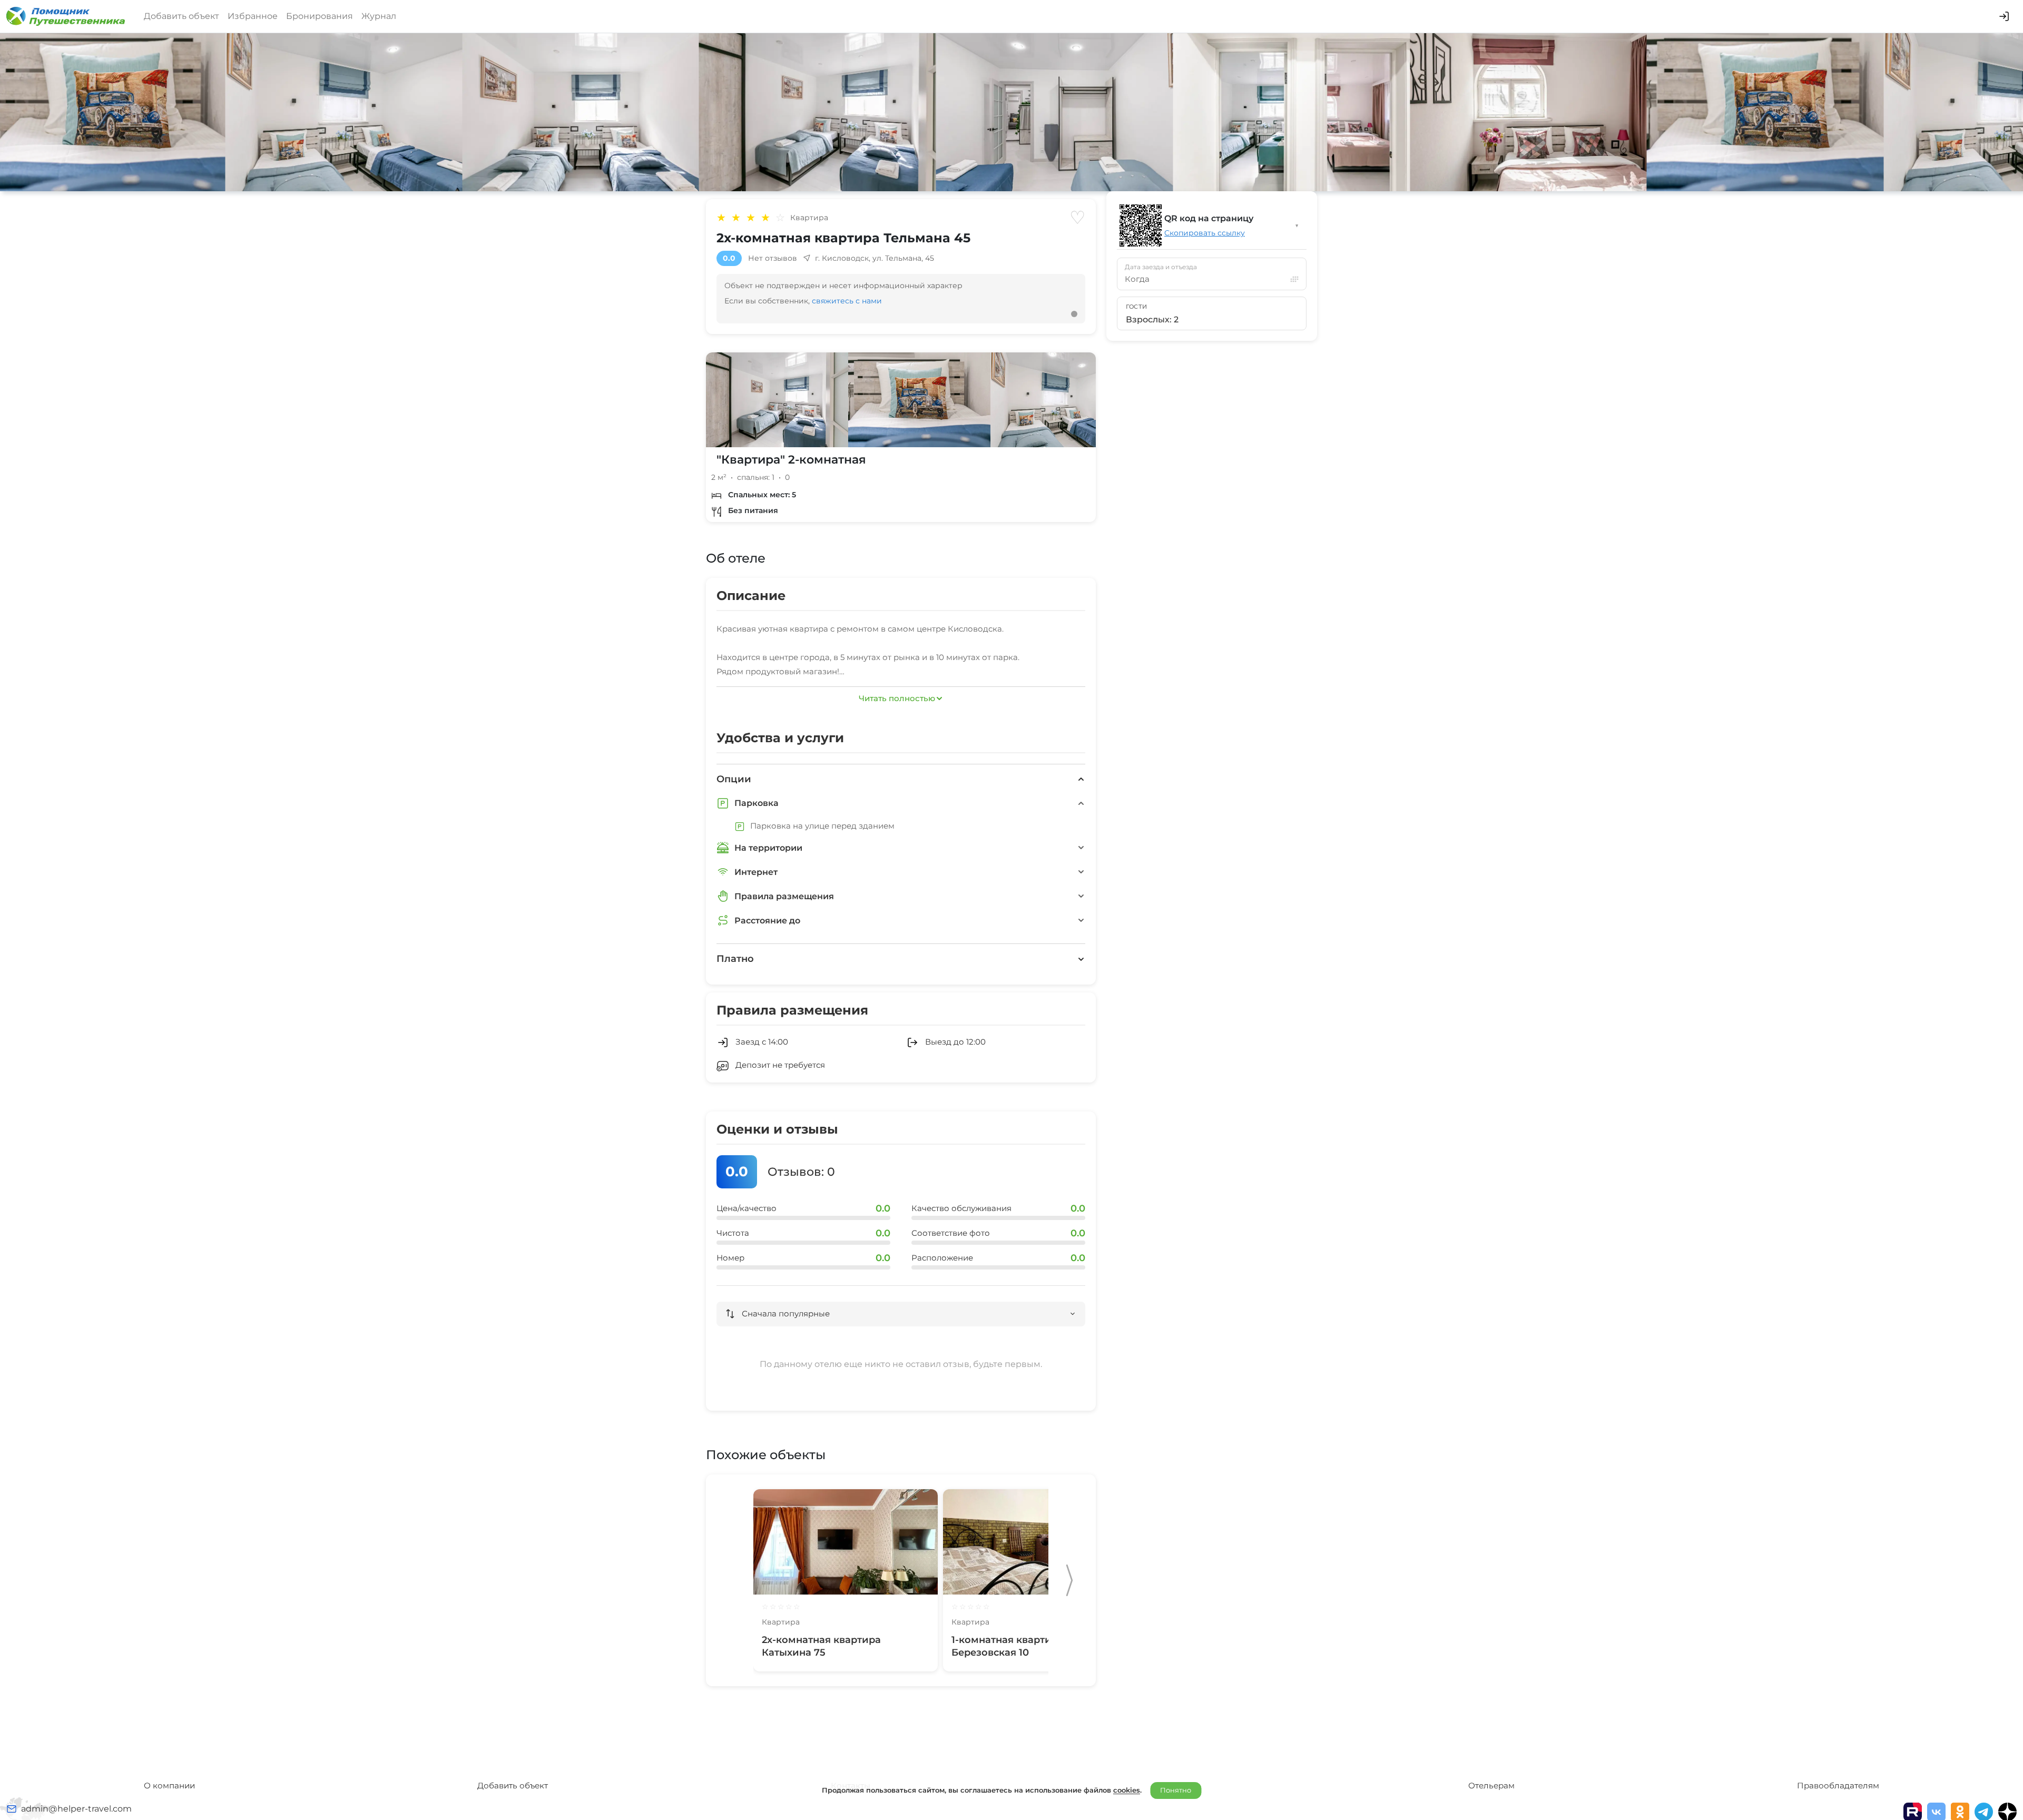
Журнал (379, 16)
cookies (1127, 1790)
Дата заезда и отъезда (1161, 267)
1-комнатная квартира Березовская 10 (1008, 1646)
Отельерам (1491, 1785)
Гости (1137, 307)
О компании (169, 1785)
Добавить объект (181, 16)
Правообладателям (1838, 1785)
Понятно (1176, 1790)
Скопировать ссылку (1205, 233)
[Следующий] (1069, 1580)
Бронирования (320, 16)
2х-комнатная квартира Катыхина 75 (821, 1646)
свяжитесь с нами (847, 301)
